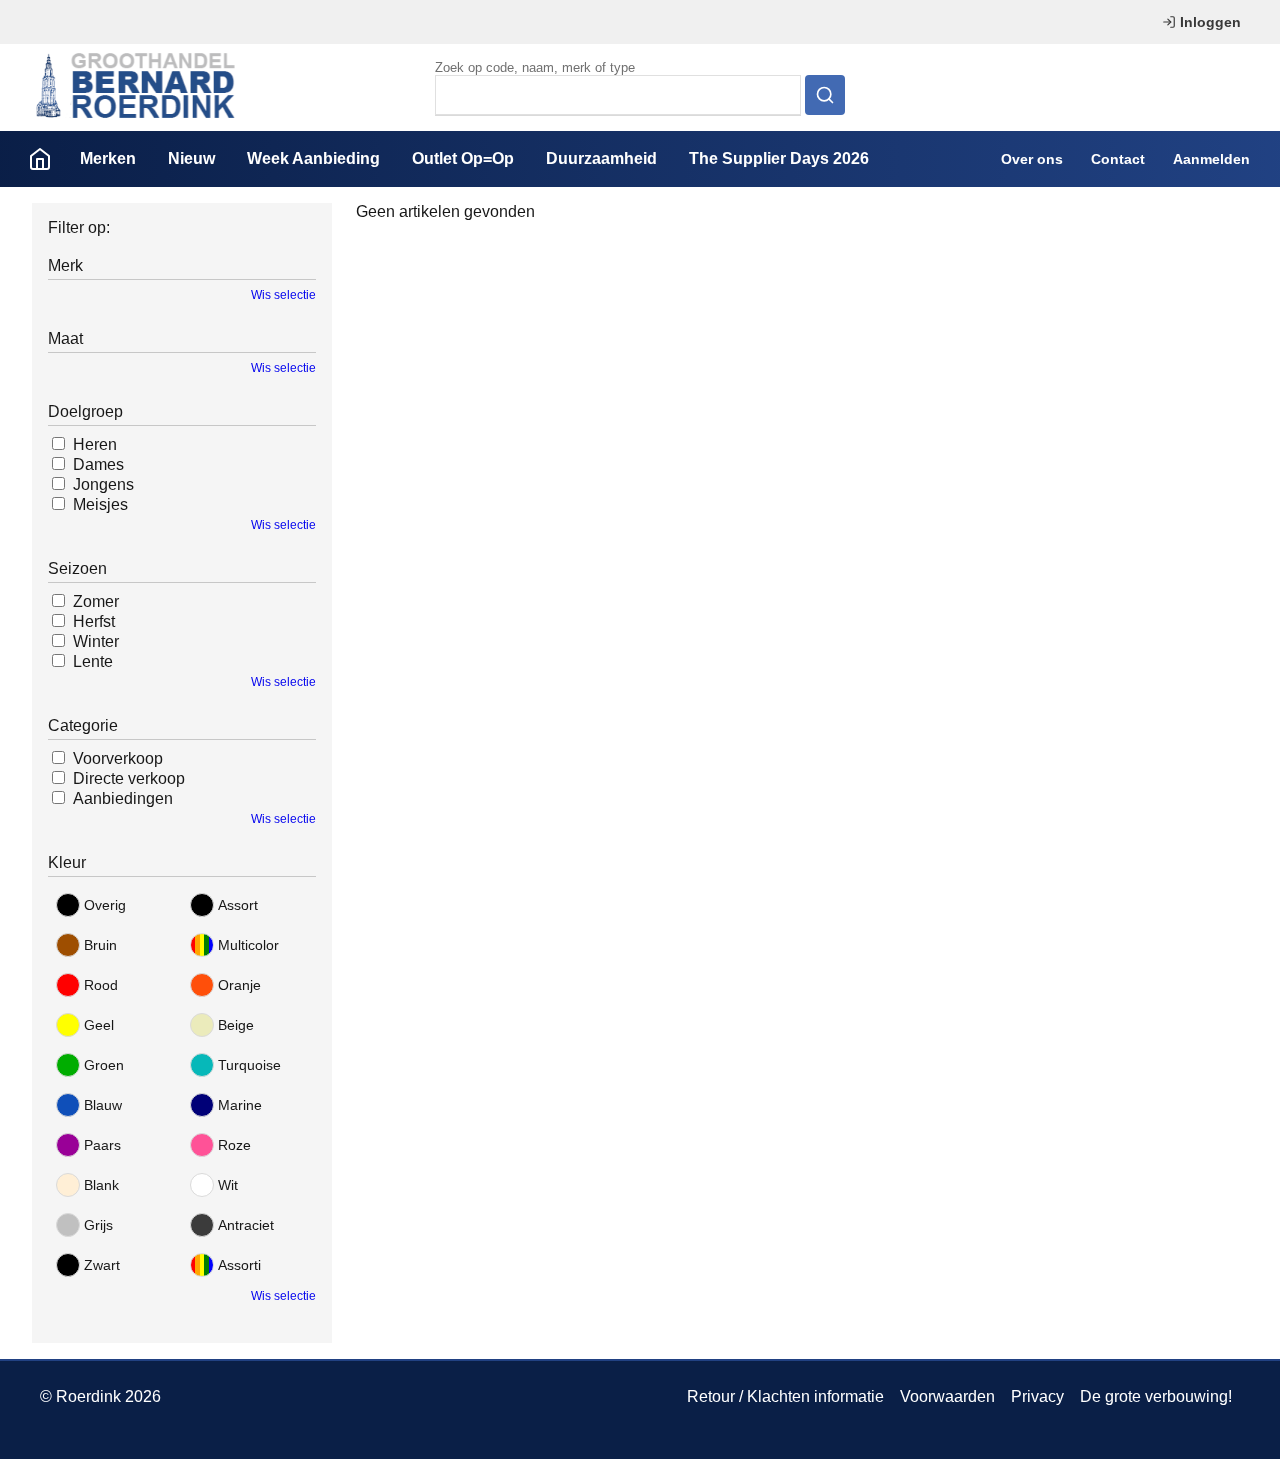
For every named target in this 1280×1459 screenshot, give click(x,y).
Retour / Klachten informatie (785, 1396)
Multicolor (248, 945)
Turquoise (249, 1065)
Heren (95, 444)
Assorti (239, 1265)
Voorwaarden (947, 1396)
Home (40, 159)
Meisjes (100, 504)
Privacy (1037, 1396)
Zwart (102, 1265)
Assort (238, 905)
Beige (236, 1025)
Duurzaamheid (601, 158)
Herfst (94, 621)
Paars (102, 1145)
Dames (98, 464)
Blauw (103, 1105)
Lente (93, 661)
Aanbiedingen (123, 798)
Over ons (1032, 159)
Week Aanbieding (313, 158)
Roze (234, 1145)
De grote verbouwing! (1156, 1396)
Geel (99, 1025)
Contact (1118, 159)
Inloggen (1210, 22)
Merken (108, 158)
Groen (104, 1065)
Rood (101, 985)
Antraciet (246, 1225)
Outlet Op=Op (463, 158)
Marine (240, 1105)
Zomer (96, 601)
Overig (105, 905)
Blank (101, 1185)
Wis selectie (283, 295)
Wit (228, 1185)
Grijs (98, 1225)
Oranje (239, 985)
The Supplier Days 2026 (779, 158)
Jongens (103, 484)
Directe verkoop (129, 778)
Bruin (100, 945)
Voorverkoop (118, 758)
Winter (96, 641)
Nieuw (191, 158)
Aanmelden (1211, 159)
